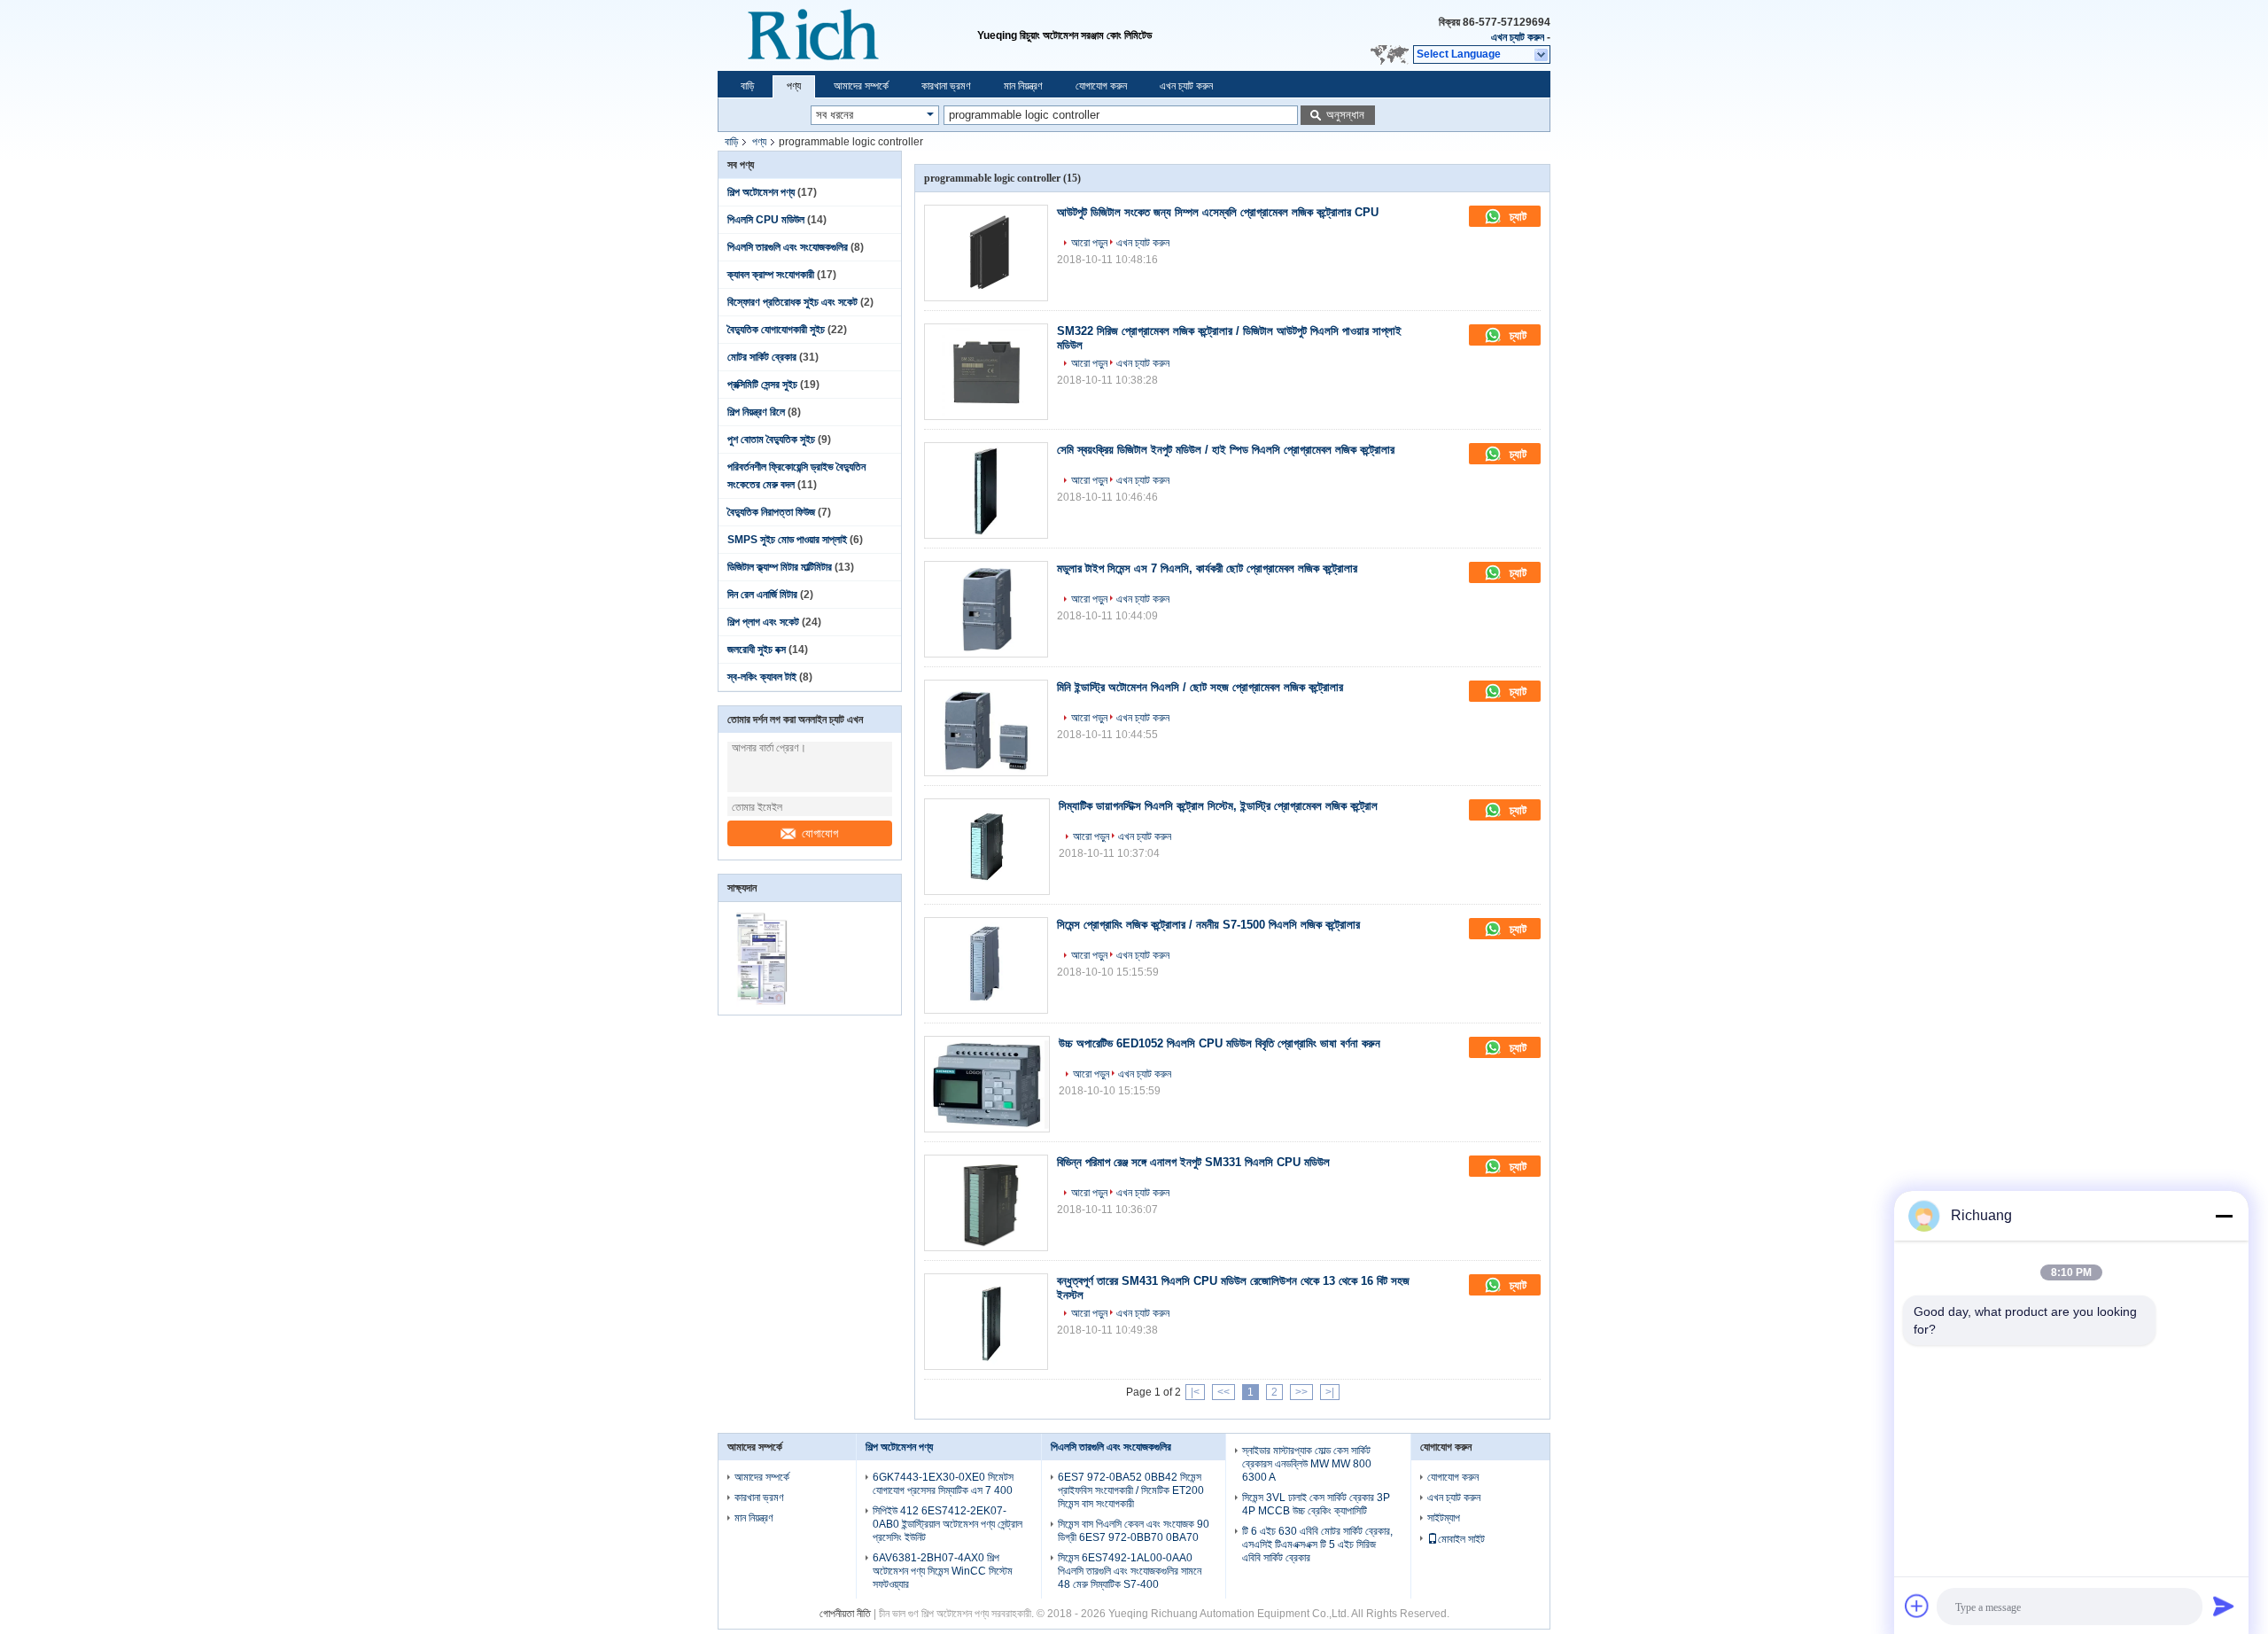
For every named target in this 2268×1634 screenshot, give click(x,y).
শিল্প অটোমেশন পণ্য (761, 192)
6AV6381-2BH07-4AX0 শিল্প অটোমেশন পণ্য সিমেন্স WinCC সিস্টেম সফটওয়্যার (943, 1571)
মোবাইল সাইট (1461, 1539)
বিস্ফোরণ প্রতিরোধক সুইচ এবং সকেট (792, 302)
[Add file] (1917, 1606)
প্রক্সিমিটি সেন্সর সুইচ (762, 385)
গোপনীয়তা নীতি (845, 1614)
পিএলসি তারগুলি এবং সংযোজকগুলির (788, 247)
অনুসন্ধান (1345, 115)
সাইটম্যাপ (1444, 1518)
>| (1330, 1392)
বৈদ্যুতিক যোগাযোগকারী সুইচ (776, 330)
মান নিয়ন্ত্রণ (1023, 86)
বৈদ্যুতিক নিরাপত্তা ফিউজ (771, 512)
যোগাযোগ (820, 833)
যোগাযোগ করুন (1101, 86)
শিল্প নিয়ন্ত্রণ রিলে (756, 412)
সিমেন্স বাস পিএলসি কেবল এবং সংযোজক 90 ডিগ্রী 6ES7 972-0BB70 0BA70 (1134, 1531)
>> (1301, 1392)
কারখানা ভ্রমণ (946, 86)
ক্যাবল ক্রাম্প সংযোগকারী (771, 275)
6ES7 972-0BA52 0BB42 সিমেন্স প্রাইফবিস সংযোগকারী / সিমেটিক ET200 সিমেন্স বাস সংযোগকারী (1131, 1490)
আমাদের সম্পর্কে (861, 86)
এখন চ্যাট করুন (1518, 37)
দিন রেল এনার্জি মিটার (762, 595)
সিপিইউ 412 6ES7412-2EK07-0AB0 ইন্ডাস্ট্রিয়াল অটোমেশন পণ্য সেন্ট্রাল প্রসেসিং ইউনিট (948, 1524)
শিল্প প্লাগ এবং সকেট (763, 622)
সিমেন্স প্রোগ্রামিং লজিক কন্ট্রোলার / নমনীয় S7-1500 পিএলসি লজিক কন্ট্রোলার (1208, 925)
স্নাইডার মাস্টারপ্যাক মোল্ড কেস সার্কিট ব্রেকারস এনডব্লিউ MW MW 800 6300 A (1307, 1464)
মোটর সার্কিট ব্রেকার (762, 357)
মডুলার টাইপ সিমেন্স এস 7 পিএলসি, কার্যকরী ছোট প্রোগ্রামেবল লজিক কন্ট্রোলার (1207, 568)
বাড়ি (747, 86)
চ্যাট (1516, 217)
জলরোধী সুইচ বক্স (757, 650)
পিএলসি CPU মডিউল (766, 220)
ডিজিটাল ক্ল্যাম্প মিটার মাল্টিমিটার (780, 567)
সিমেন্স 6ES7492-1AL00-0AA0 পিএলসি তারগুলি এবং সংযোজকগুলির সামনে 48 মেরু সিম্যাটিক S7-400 (1130, 1571)
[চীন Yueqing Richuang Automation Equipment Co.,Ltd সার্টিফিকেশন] (764, 1003)
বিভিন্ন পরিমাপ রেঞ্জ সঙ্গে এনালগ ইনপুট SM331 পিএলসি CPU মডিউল (1193, 1162)
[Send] (2224, 1606)
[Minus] (2224, 1216)
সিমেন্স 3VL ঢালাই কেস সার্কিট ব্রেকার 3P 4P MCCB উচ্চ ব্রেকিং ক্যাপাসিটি (1316, 1504)
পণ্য (794, 86)
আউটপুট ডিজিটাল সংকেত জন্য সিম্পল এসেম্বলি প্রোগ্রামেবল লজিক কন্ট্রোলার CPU (1218, 212)
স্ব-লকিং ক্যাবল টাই (762, 677)
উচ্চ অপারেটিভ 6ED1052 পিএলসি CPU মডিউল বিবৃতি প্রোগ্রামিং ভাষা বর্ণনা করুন (1219, 1043)
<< (1223, 1392)
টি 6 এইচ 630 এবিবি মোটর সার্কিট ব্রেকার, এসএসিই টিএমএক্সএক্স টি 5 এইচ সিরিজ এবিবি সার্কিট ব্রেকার (1317, 1545)
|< (1195, 1392)
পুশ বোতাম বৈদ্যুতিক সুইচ (771, 440)
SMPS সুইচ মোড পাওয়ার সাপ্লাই (787, 540)
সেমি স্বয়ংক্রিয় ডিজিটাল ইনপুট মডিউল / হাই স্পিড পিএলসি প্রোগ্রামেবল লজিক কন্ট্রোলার (1226, 450)
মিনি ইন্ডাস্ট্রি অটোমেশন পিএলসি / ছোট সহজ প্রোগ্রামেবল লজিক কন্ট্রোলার (1200, 687)
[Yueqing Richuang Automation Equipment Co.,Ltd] (847, 35)
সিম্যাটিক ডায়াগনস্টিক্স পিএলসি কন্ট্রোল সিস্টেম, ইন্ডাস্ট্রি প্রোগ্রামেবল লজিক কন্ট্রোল (1218, 806)
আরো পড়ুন (1089, 243)
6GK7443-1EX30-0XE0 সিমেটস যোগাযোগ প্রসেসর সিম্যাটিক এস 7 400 (943, 1484)
